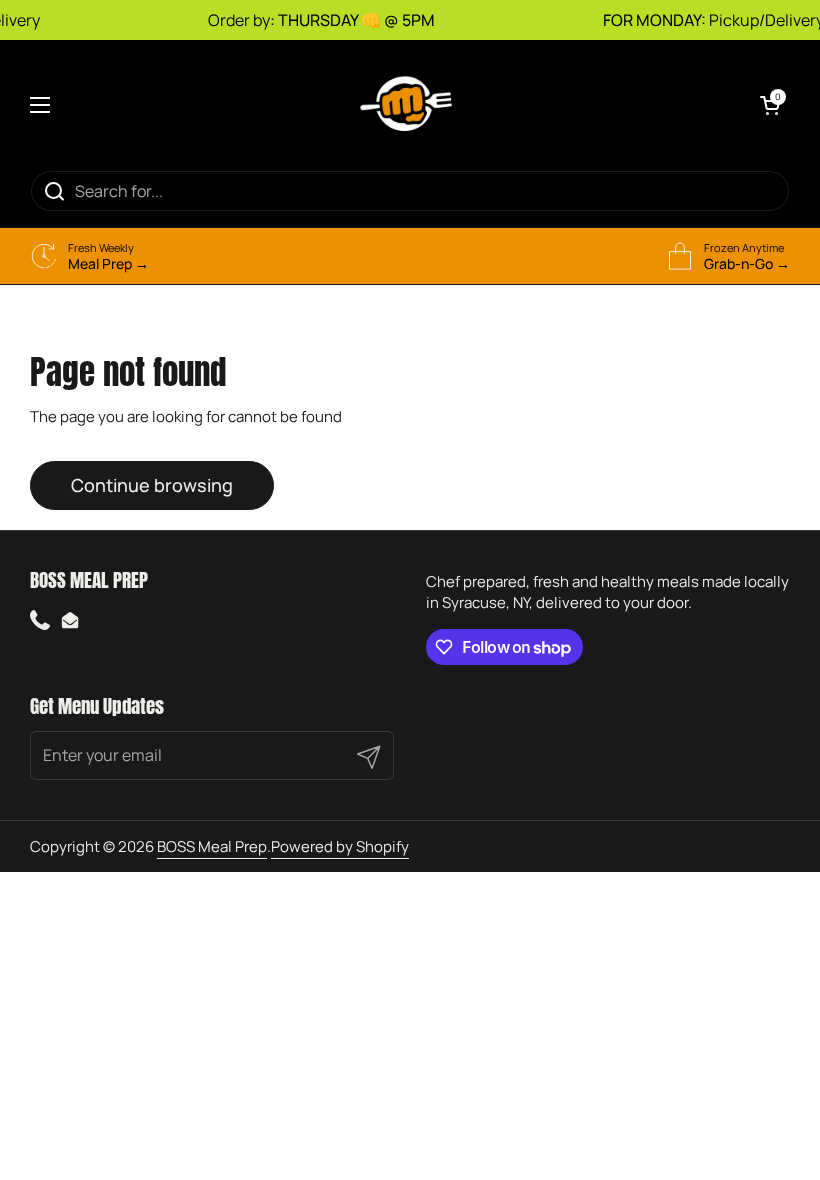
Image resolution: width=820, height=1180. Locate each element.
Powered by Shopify (340, 846)
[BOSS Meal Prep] (405, 105)
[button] (770, 105)
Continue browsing (152, 485)
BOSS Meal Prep (212, 846)
